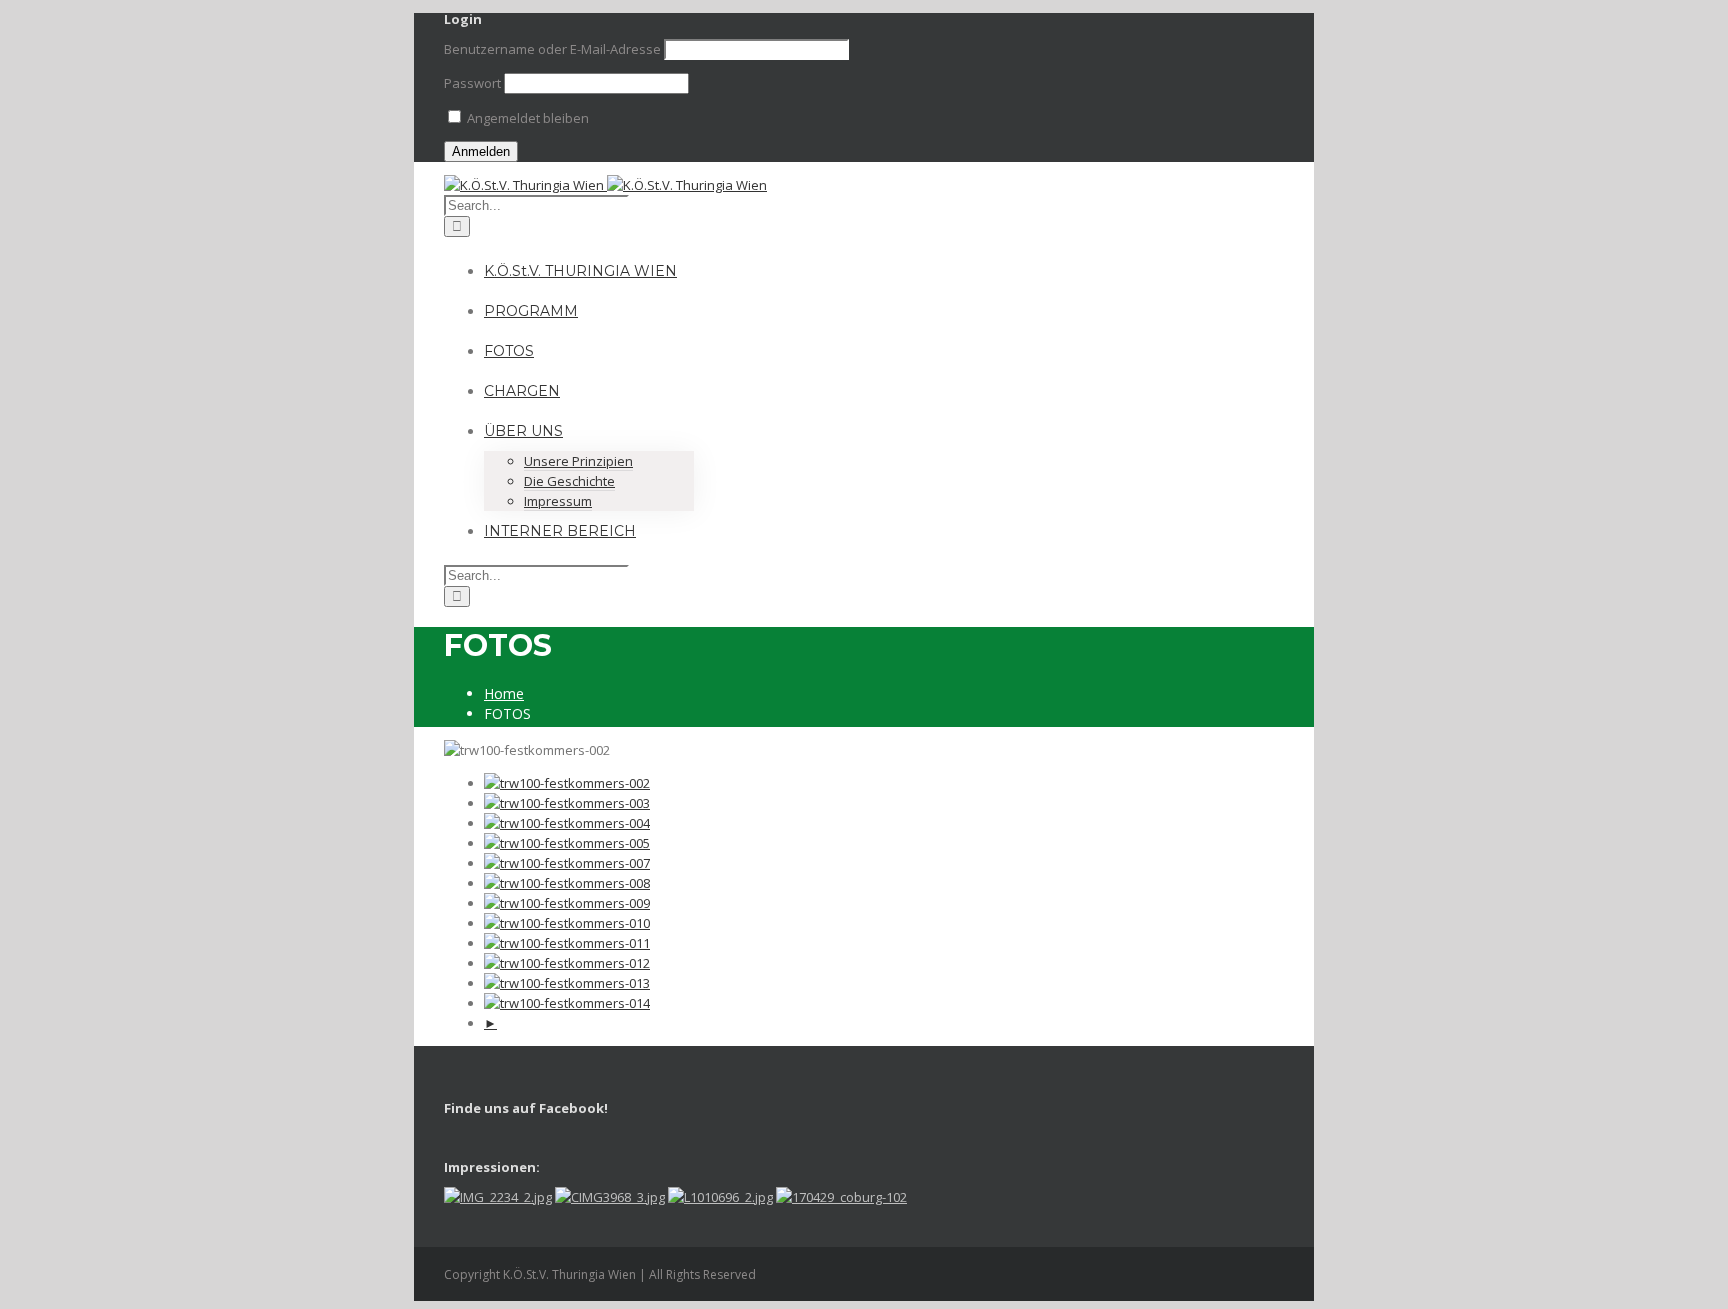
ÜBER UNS (523, 431)
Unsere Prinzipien (578, 461)
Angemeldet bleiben (526, 118)
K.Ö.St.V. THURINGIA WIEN (580, 271)
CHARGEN (522, 391)
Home (504, 693)
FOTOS (509, 351)
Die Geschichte (569, 481)
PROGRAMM (531, 311)
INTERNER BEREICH (560, 531)
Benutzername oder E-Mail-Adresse (552, 49)
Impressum (558, 501)
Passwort (472, 83)
